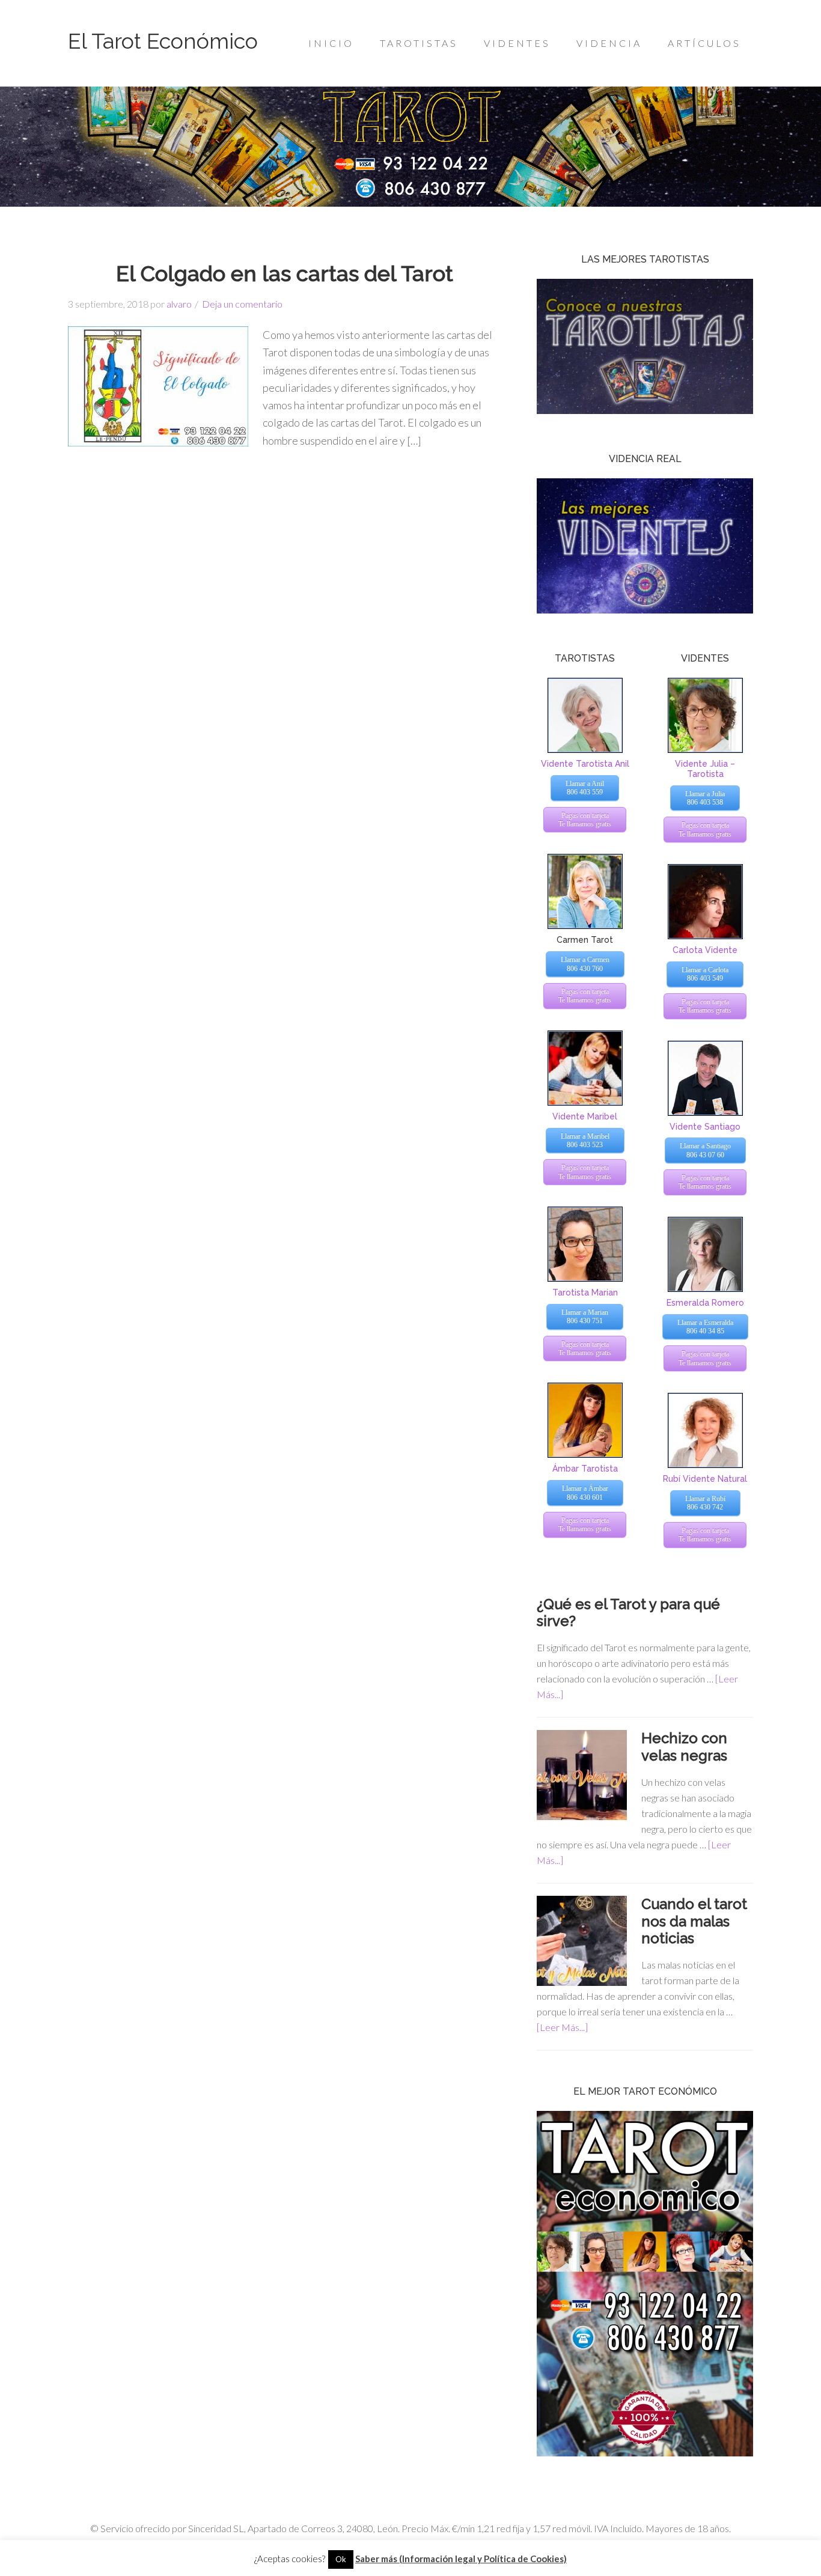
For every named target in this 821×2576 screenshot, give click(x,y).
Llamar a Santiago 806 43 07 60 (705, 1150)
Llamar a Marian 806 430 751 (585, 1317)
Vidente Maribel (585, 1116)
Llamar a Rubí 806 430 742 (705, 1503)
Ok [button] (341, 2559)
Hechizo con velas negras (684, 1747)
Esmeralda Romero (705, 1303)
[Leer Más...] (562, 2027)
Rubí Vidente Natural (705, 1479)
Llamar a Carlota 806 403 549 (705, 974)
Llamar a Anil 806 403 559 (585, 788)
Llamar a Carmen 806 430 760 (585, 964)
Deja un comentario (242, 304)
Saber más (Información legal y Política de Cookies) (461, 2559)
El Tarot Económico (163, 41)
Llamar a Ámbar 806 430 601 (585, 1493)
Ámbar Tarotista (585, 1469)
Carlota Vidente (705, 950)
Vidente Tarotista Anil (585, 764)
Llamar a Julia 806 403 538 (705, 798)
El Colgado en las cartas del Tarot (285, 273)
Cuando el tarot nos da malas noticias (694, 1921)
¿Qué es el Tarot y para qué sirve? (628, 1613)
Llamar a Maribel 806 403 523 (585, 1140)
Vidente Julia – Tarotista (705, 769)
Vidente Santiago (705, 1127)
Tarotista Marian (585, 1293)
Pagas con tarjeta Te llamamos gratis (585, 820)
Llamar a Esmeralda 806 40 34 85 (705, 1327)
